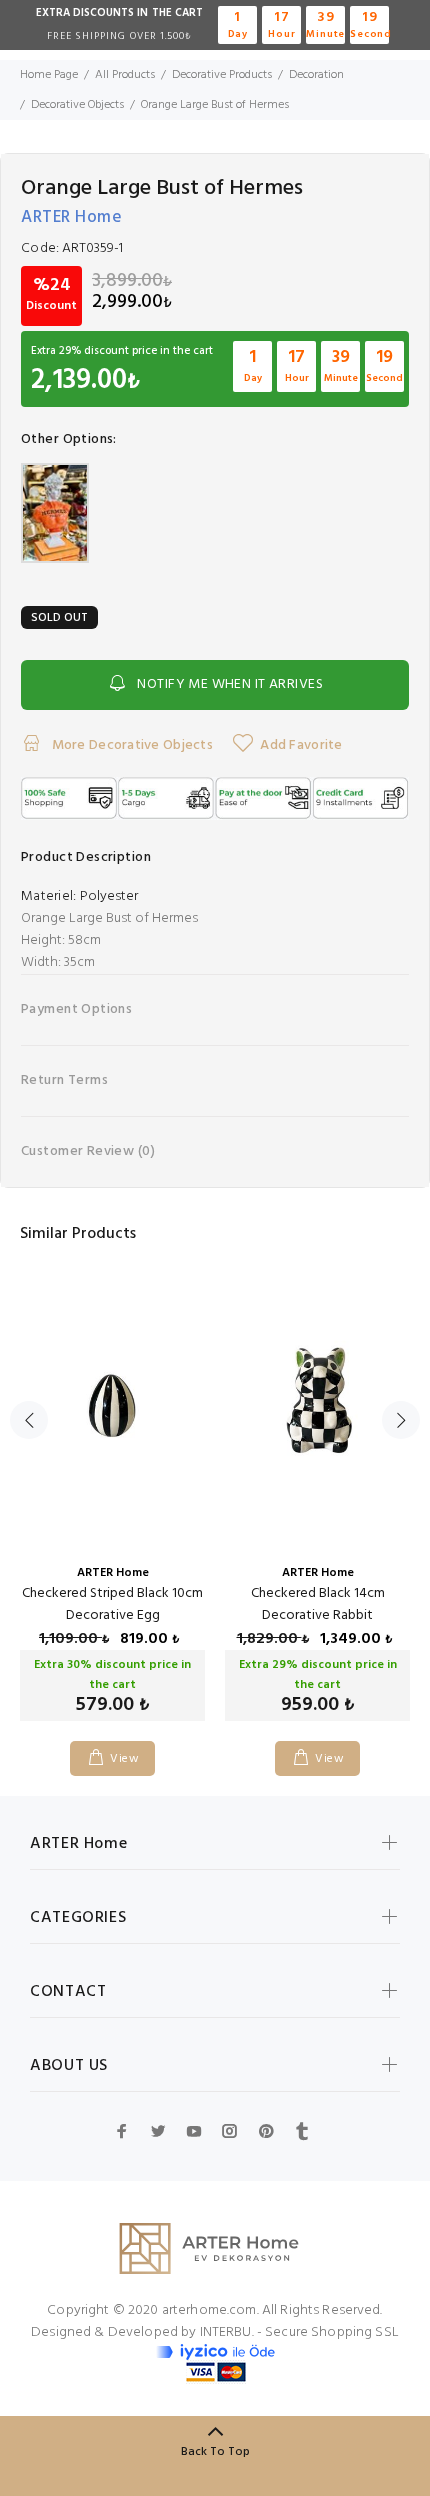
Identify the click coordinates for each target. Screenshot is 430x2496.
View (124, 1759)
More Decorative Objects (130, 745)
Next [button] (401, 1420)
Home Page (49, 75)
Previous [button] (29, 1420)
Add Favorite (301, 745)
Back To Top (215, 2452)
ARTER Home (71, 217)
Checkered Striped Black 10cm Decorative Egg (112, 1604)
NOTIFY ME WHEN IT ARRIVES (230, 684)
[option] (112, 1508)
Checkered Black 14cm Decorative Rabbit (318, 1604)
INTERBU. (227, 2332)
